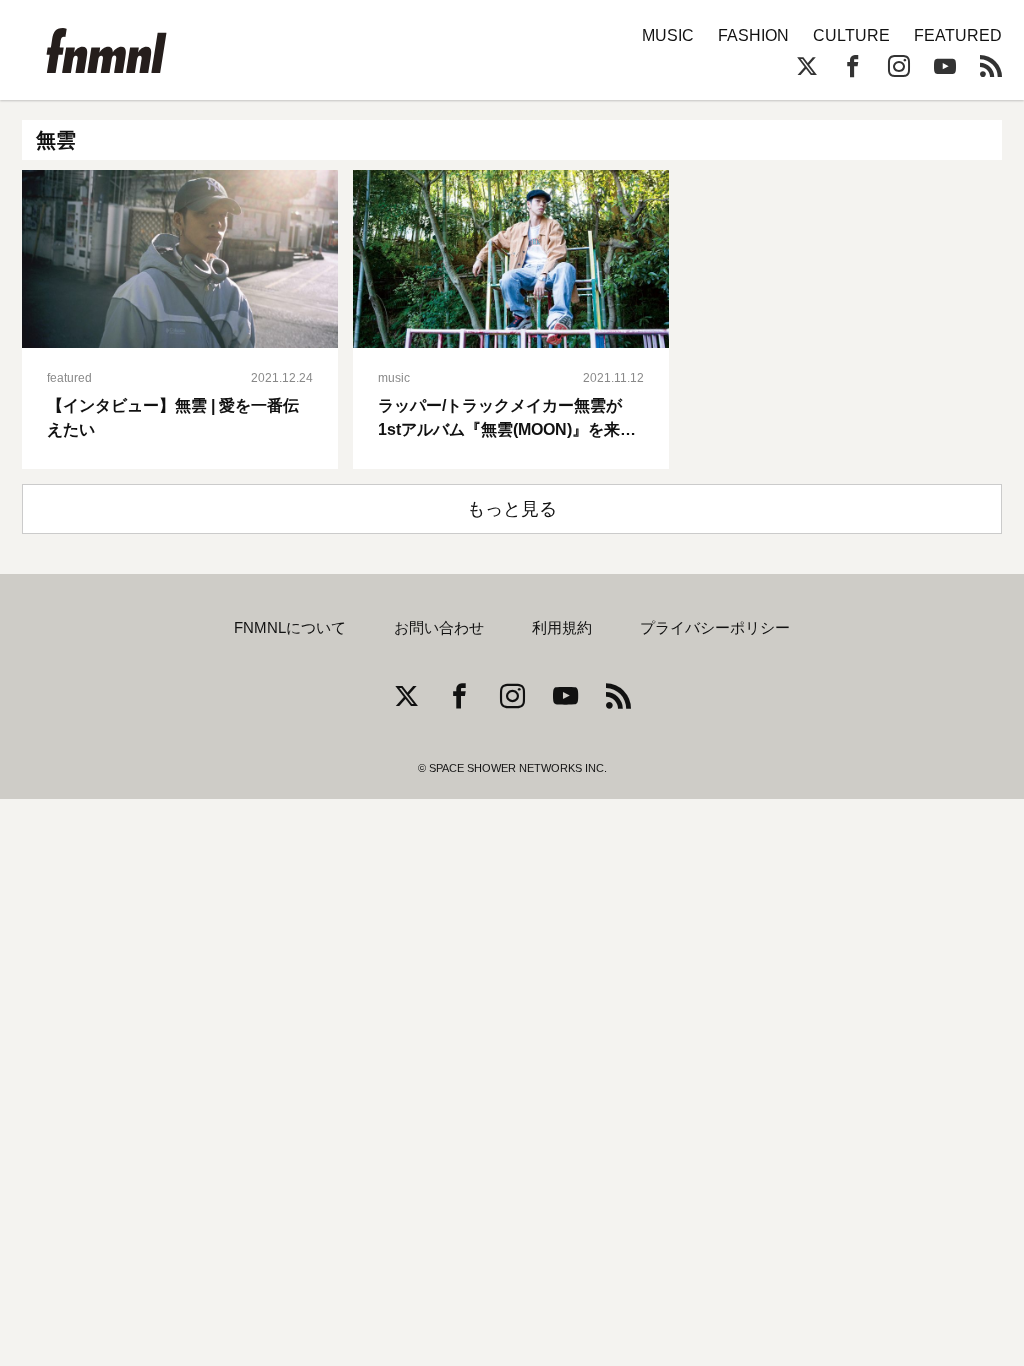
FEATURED (958, 35)
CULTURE (851, 35)
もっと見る (512, 509)
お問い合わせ (439, 628)
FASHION (753, 35)
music (394, 378)
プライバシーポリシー (715, 628)
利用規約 (562, 628)
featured (69, 378)
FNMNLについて (290, 628)
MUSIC (668, 35)
